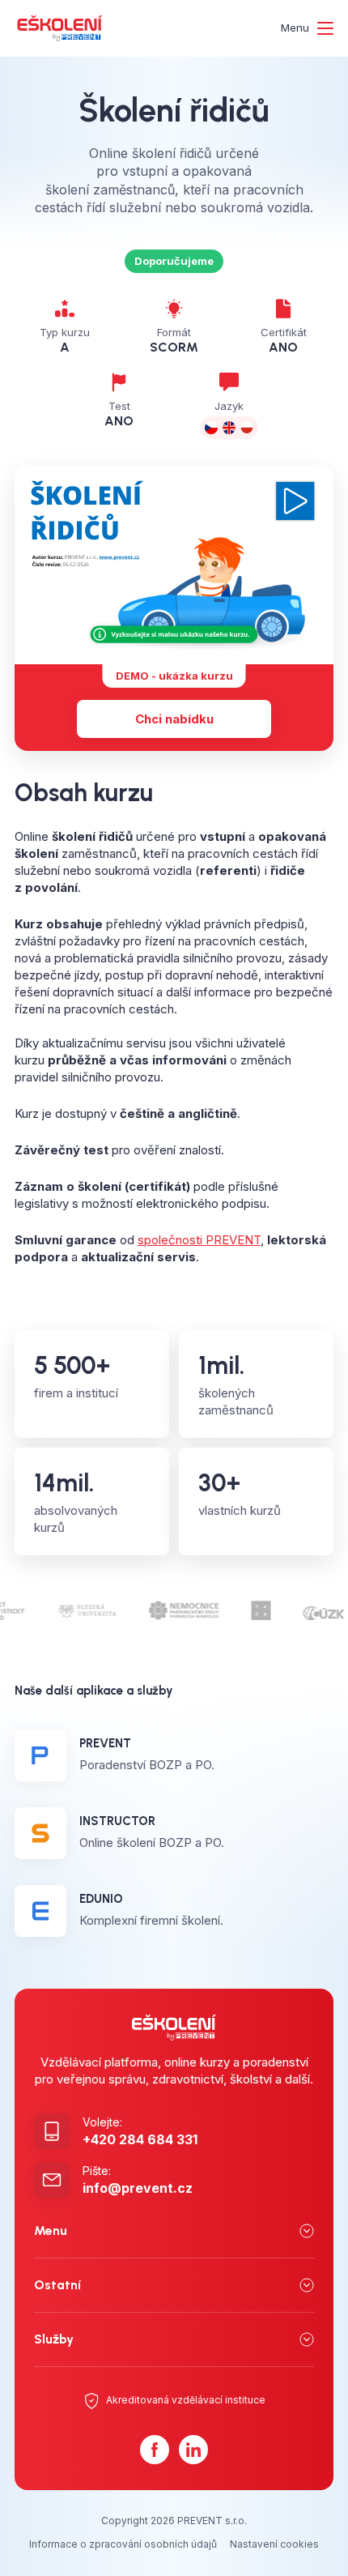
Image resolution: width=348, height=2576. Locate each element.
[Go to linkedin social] (193, 2450)
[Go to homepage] (60, 28)
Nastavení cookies (274, 2544)
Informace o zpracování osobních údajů (123, 2544)
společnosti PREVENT (199, 1240)
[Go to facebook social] (155, 2450)
